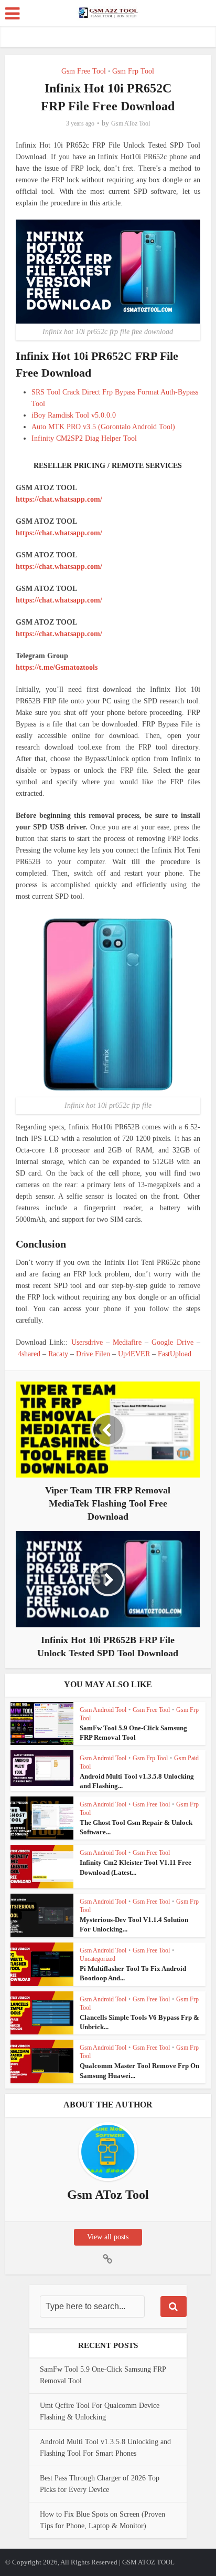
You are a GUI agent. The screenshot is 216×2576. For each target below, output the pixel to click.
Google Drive (172, 1342)
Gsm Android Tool (103, 1710)
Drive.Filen (93, 1354)
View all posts (108, 2237)
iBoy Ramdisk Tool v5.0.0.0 (74, 415)
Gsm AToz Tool (131, 123)
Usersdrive (87, 1342)
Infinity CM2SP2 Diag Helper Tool (84, 438)
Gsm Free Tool (84, 71)
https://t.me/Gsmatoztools (57, 667)
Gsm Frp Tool (133, 71)
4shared (29, 1354)
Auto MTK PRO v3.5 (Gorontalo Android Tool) (103, 427)
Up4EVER (134, 1354)
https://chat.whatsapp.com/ (59, 499)
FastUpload (175, 1354)
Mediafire (127, 1342)
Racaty (58, 1354)
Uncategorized (98, 1959)
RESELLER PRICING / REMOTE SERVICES (108, 466)
